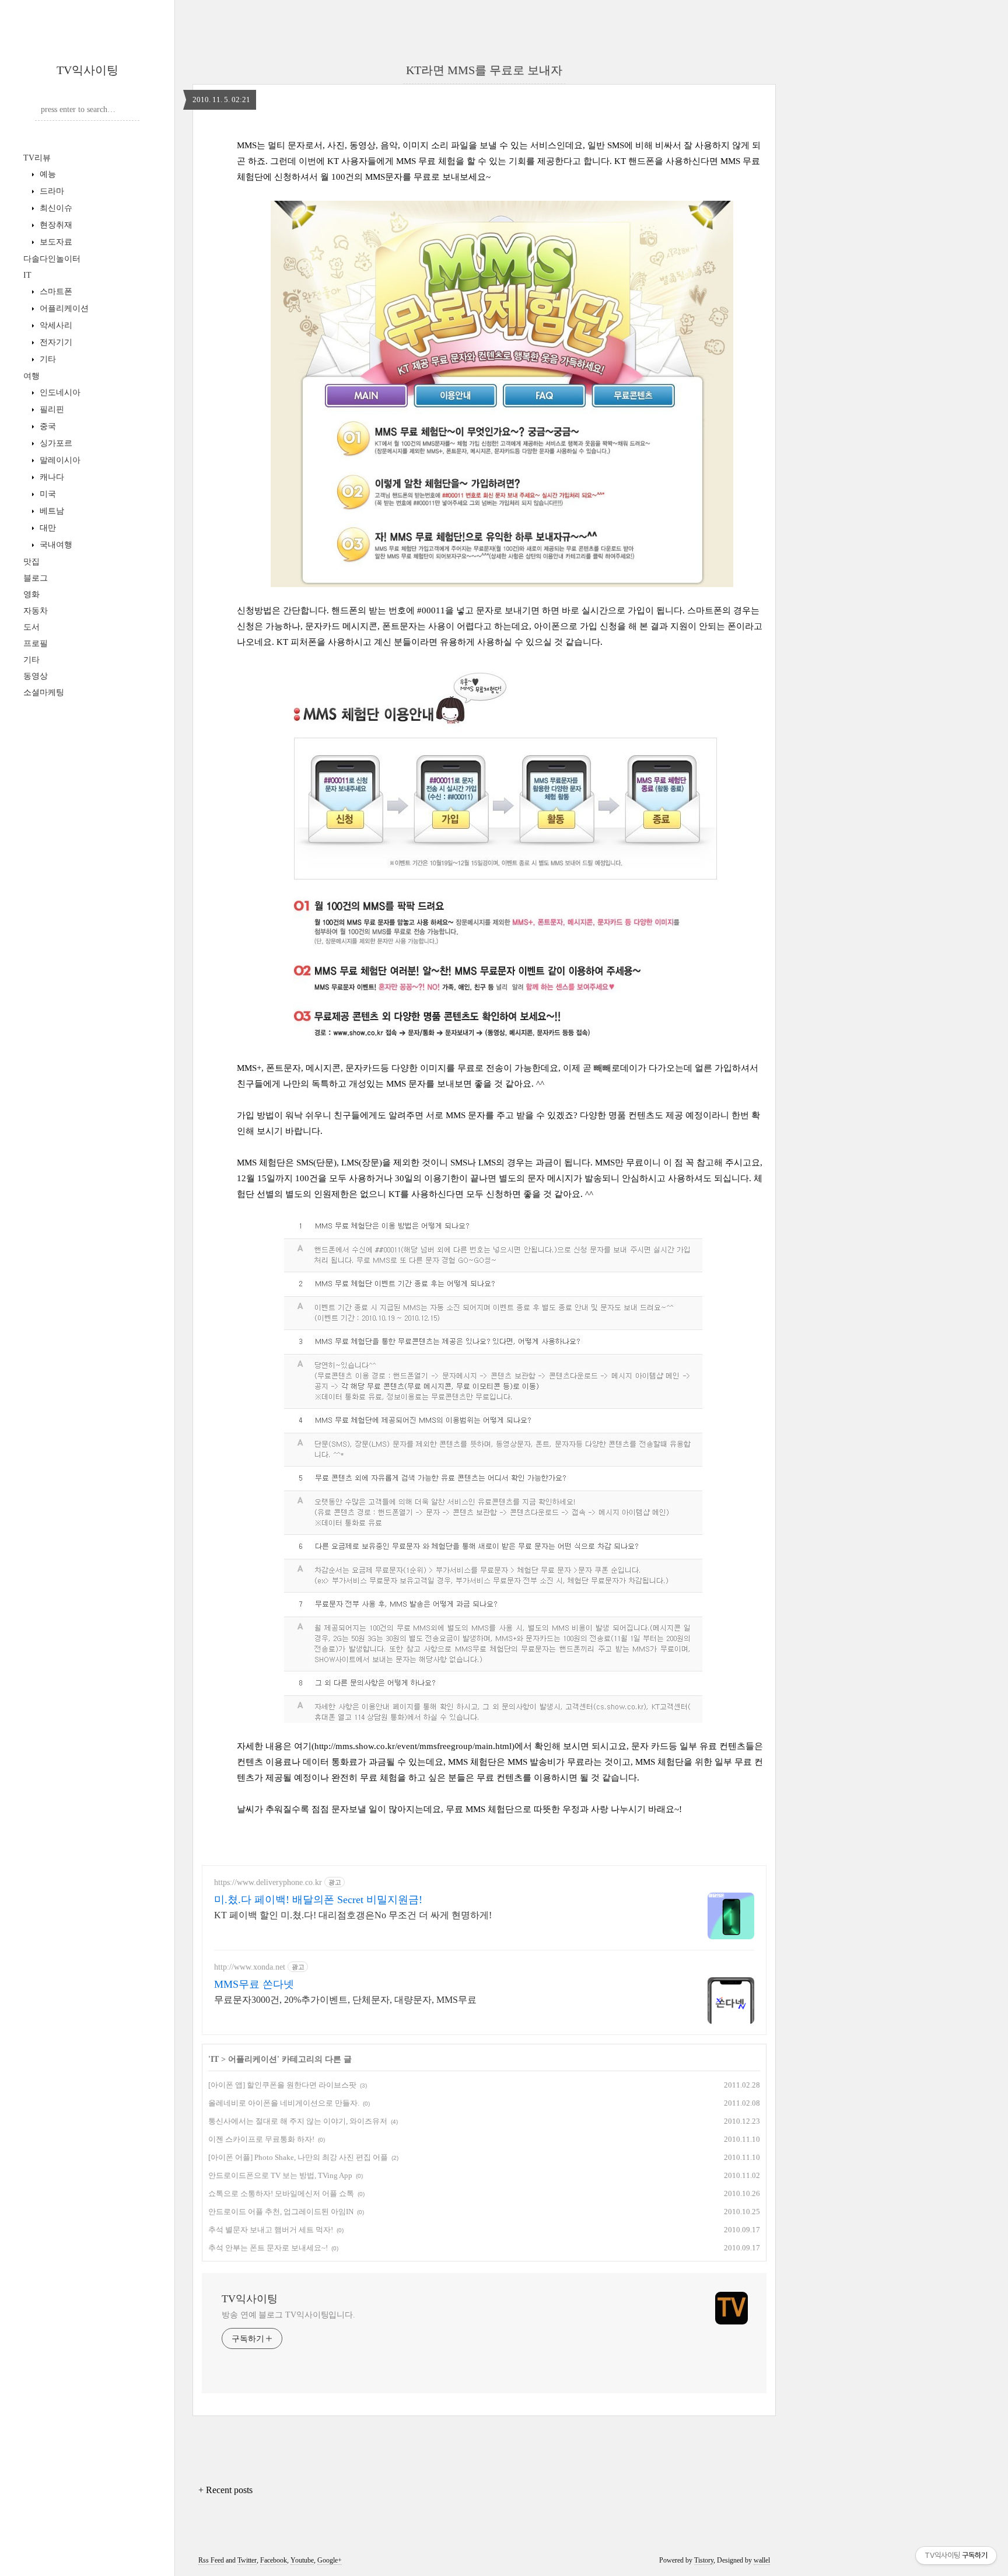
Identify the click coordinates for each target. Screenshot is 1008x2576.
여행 (32, 376)
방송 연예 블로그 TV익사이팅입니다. (288, 2315)
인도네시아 (59, 392)
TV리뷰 (37, 158)
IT (27, 275)
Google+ (330, 2560)
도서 (32, 627)
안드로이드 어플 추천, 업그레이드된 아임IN (281, 2212)
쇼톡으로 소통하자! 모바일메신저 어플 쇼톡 (281, 2193)
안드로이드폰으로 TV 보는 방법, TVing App (280, 2175)
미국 (47, 494)
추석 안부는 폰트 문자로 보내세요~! (268, 2248)
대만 (47, 528)
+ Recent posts (225, 2490)
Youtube (302, 2560)
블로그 (36, 578)
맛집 (32, 562)
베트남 (51, 511)
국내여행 (55, 545)
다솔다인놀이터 (52, 259)
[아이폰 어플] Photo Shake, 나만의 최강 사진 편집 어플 (298, 2157)
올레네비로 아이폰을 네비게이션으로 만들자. (284, 2103)
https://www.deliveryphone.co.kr (268, 1882)
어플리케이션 (63, 308)
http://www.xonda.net (250, 1967)
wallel (762, 2560)
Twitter (247, 2560)
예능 (47, 174)
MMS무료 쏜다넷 (254, 1984)
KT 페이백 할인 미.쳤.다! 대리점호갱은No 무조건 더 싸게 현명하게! (353, 1915)
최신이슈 (55, 208)
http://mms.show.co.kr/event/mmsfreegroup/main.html (413, 1746)
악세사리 (55, 325)
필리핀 (51, 409)
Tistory (704, 2560)
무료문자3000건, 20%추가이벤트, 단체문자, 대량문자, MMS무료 (345, 2000)
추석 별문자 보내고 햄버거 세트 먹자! (271, 2230)
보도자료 (55, 242)
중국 (47, 426)
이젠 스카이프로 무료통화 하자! (261, 2139)
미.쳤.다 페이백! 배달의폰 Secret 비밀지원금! (318, 1900)
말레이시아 (59, 460)
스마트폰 (55, 292)
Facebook (274, 2560)
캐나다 (51, 477)
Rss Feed (211, 2560)
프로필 (36, 643)
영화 (32, 594)
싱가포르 (55, 443)
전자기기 (55, 342)
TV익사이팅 (87, 70)
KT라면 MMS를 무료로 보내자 (484, 70)
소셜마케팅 (44, 692)
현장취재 (55, 225)
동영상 (36, 676)
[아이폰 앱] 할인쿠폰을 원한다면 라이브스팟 (282, 2085)
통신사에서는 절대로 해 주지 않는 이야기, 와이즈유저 (298, 2121)
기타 (47, 359)
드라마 (51, 191)
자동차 (36, 611)
